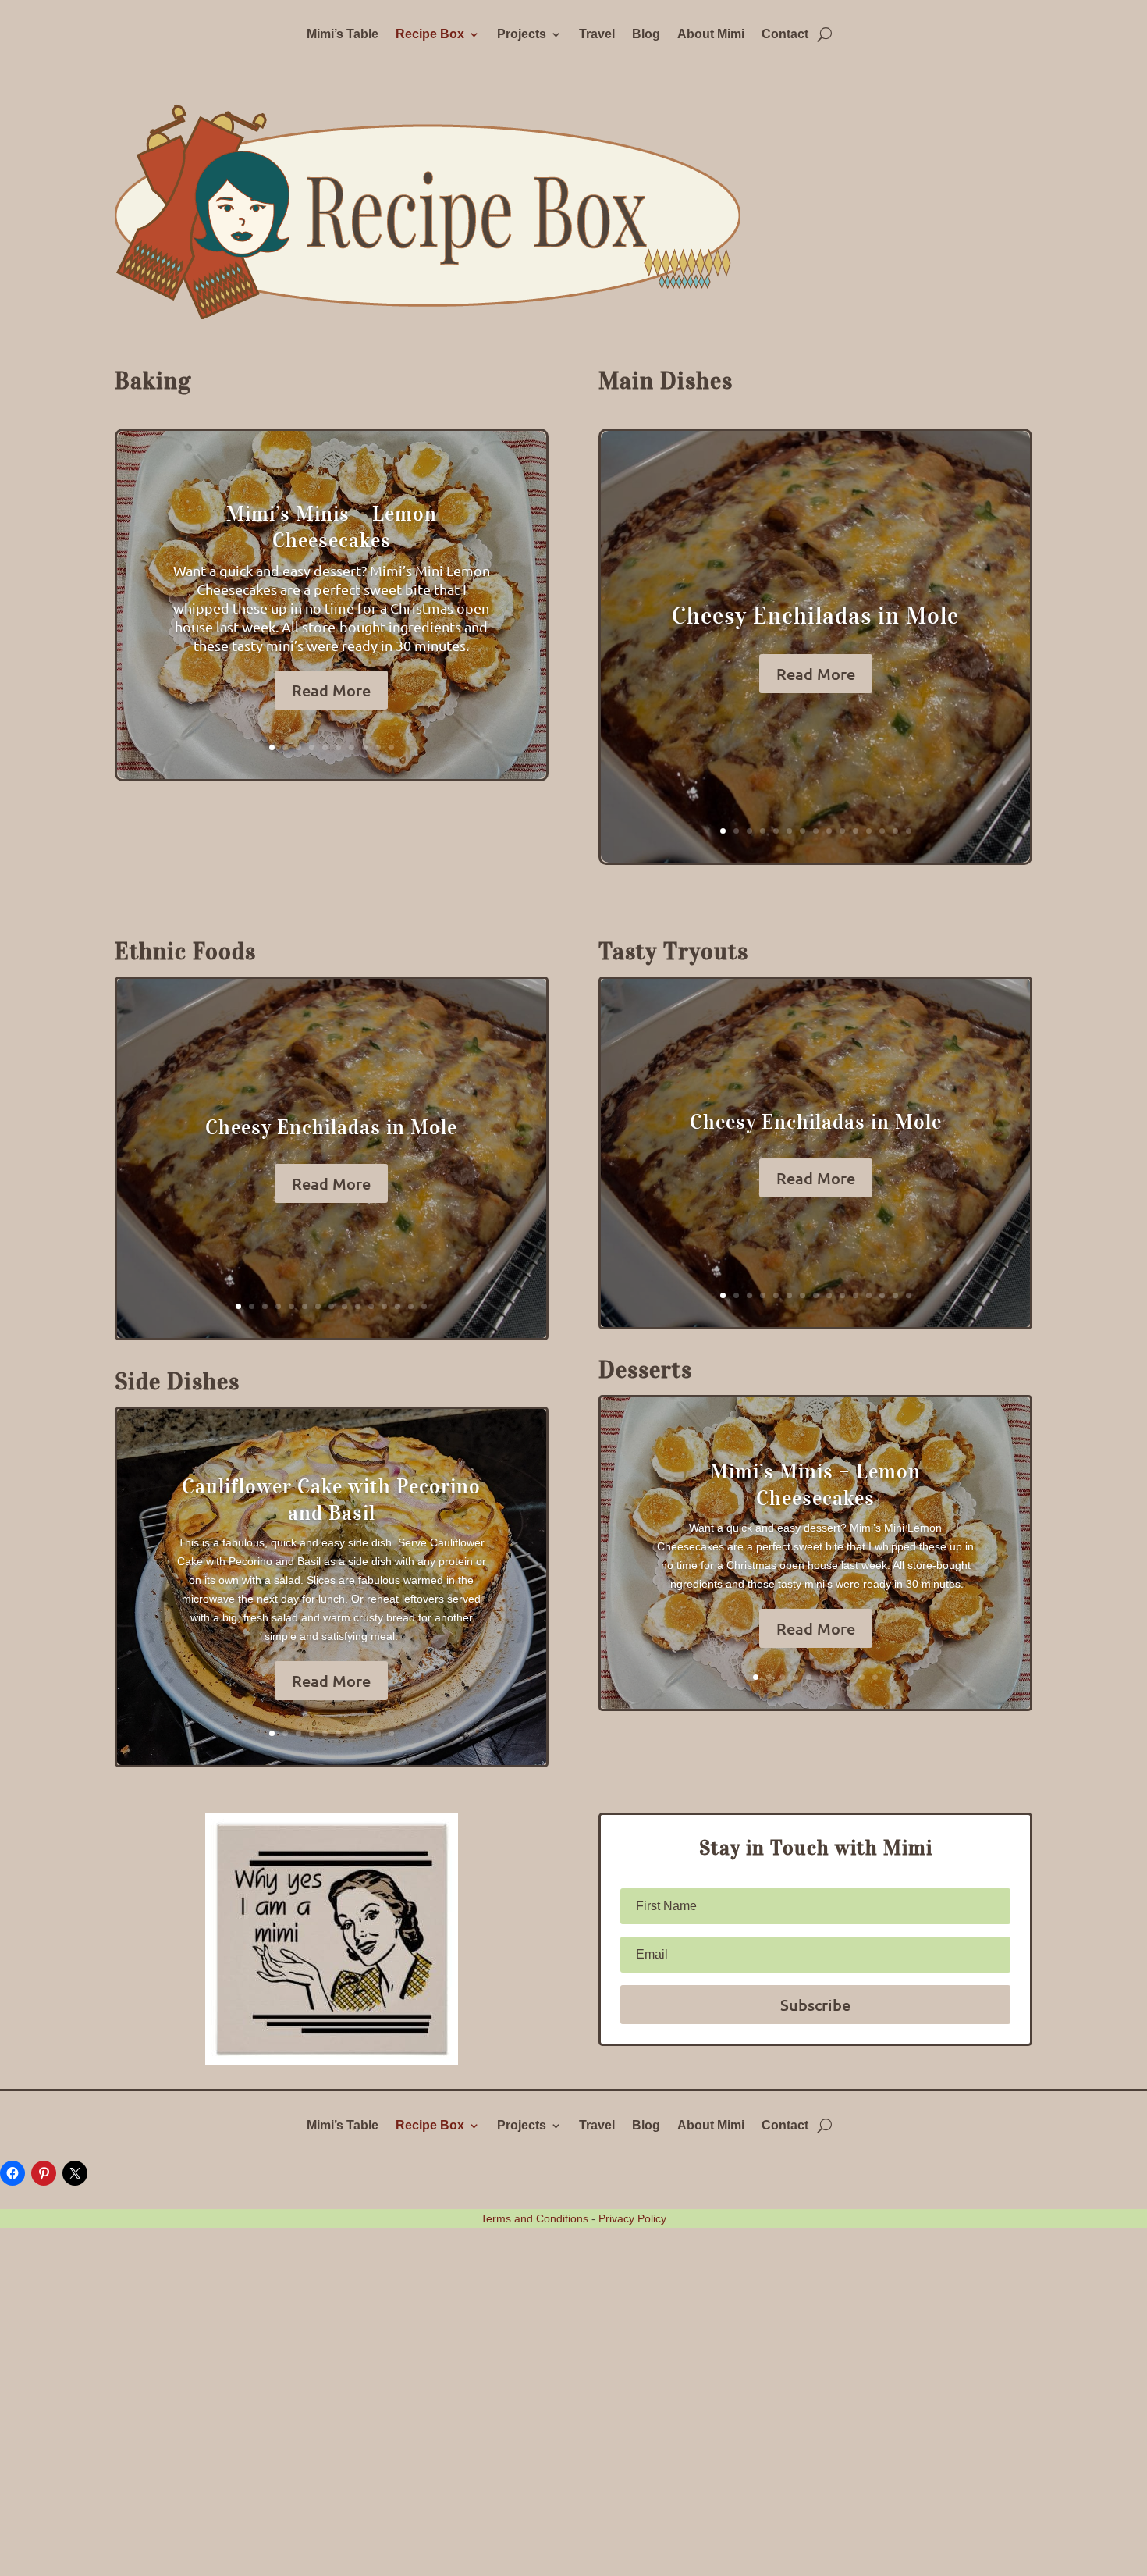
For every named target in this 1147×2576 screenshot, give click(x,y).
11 (856, 831)
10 (391, 747)
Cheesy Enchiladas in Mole (815, 616)
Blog (646, 35)
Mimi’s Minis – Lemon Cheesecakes (332, 527)
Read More (331, 690)
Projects (522, 35)
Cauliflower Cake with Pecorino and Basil (331, 1499)
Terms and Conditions (534, 2218)
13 (882, 831)
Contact (785, 35)
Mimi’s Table (343, 35)
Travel (597, 35)
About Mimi (711, 35)
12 (869, 831)
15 (909, 831)
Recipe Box (430, 35)
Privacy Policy (632, 2218)
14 (895, 831)
